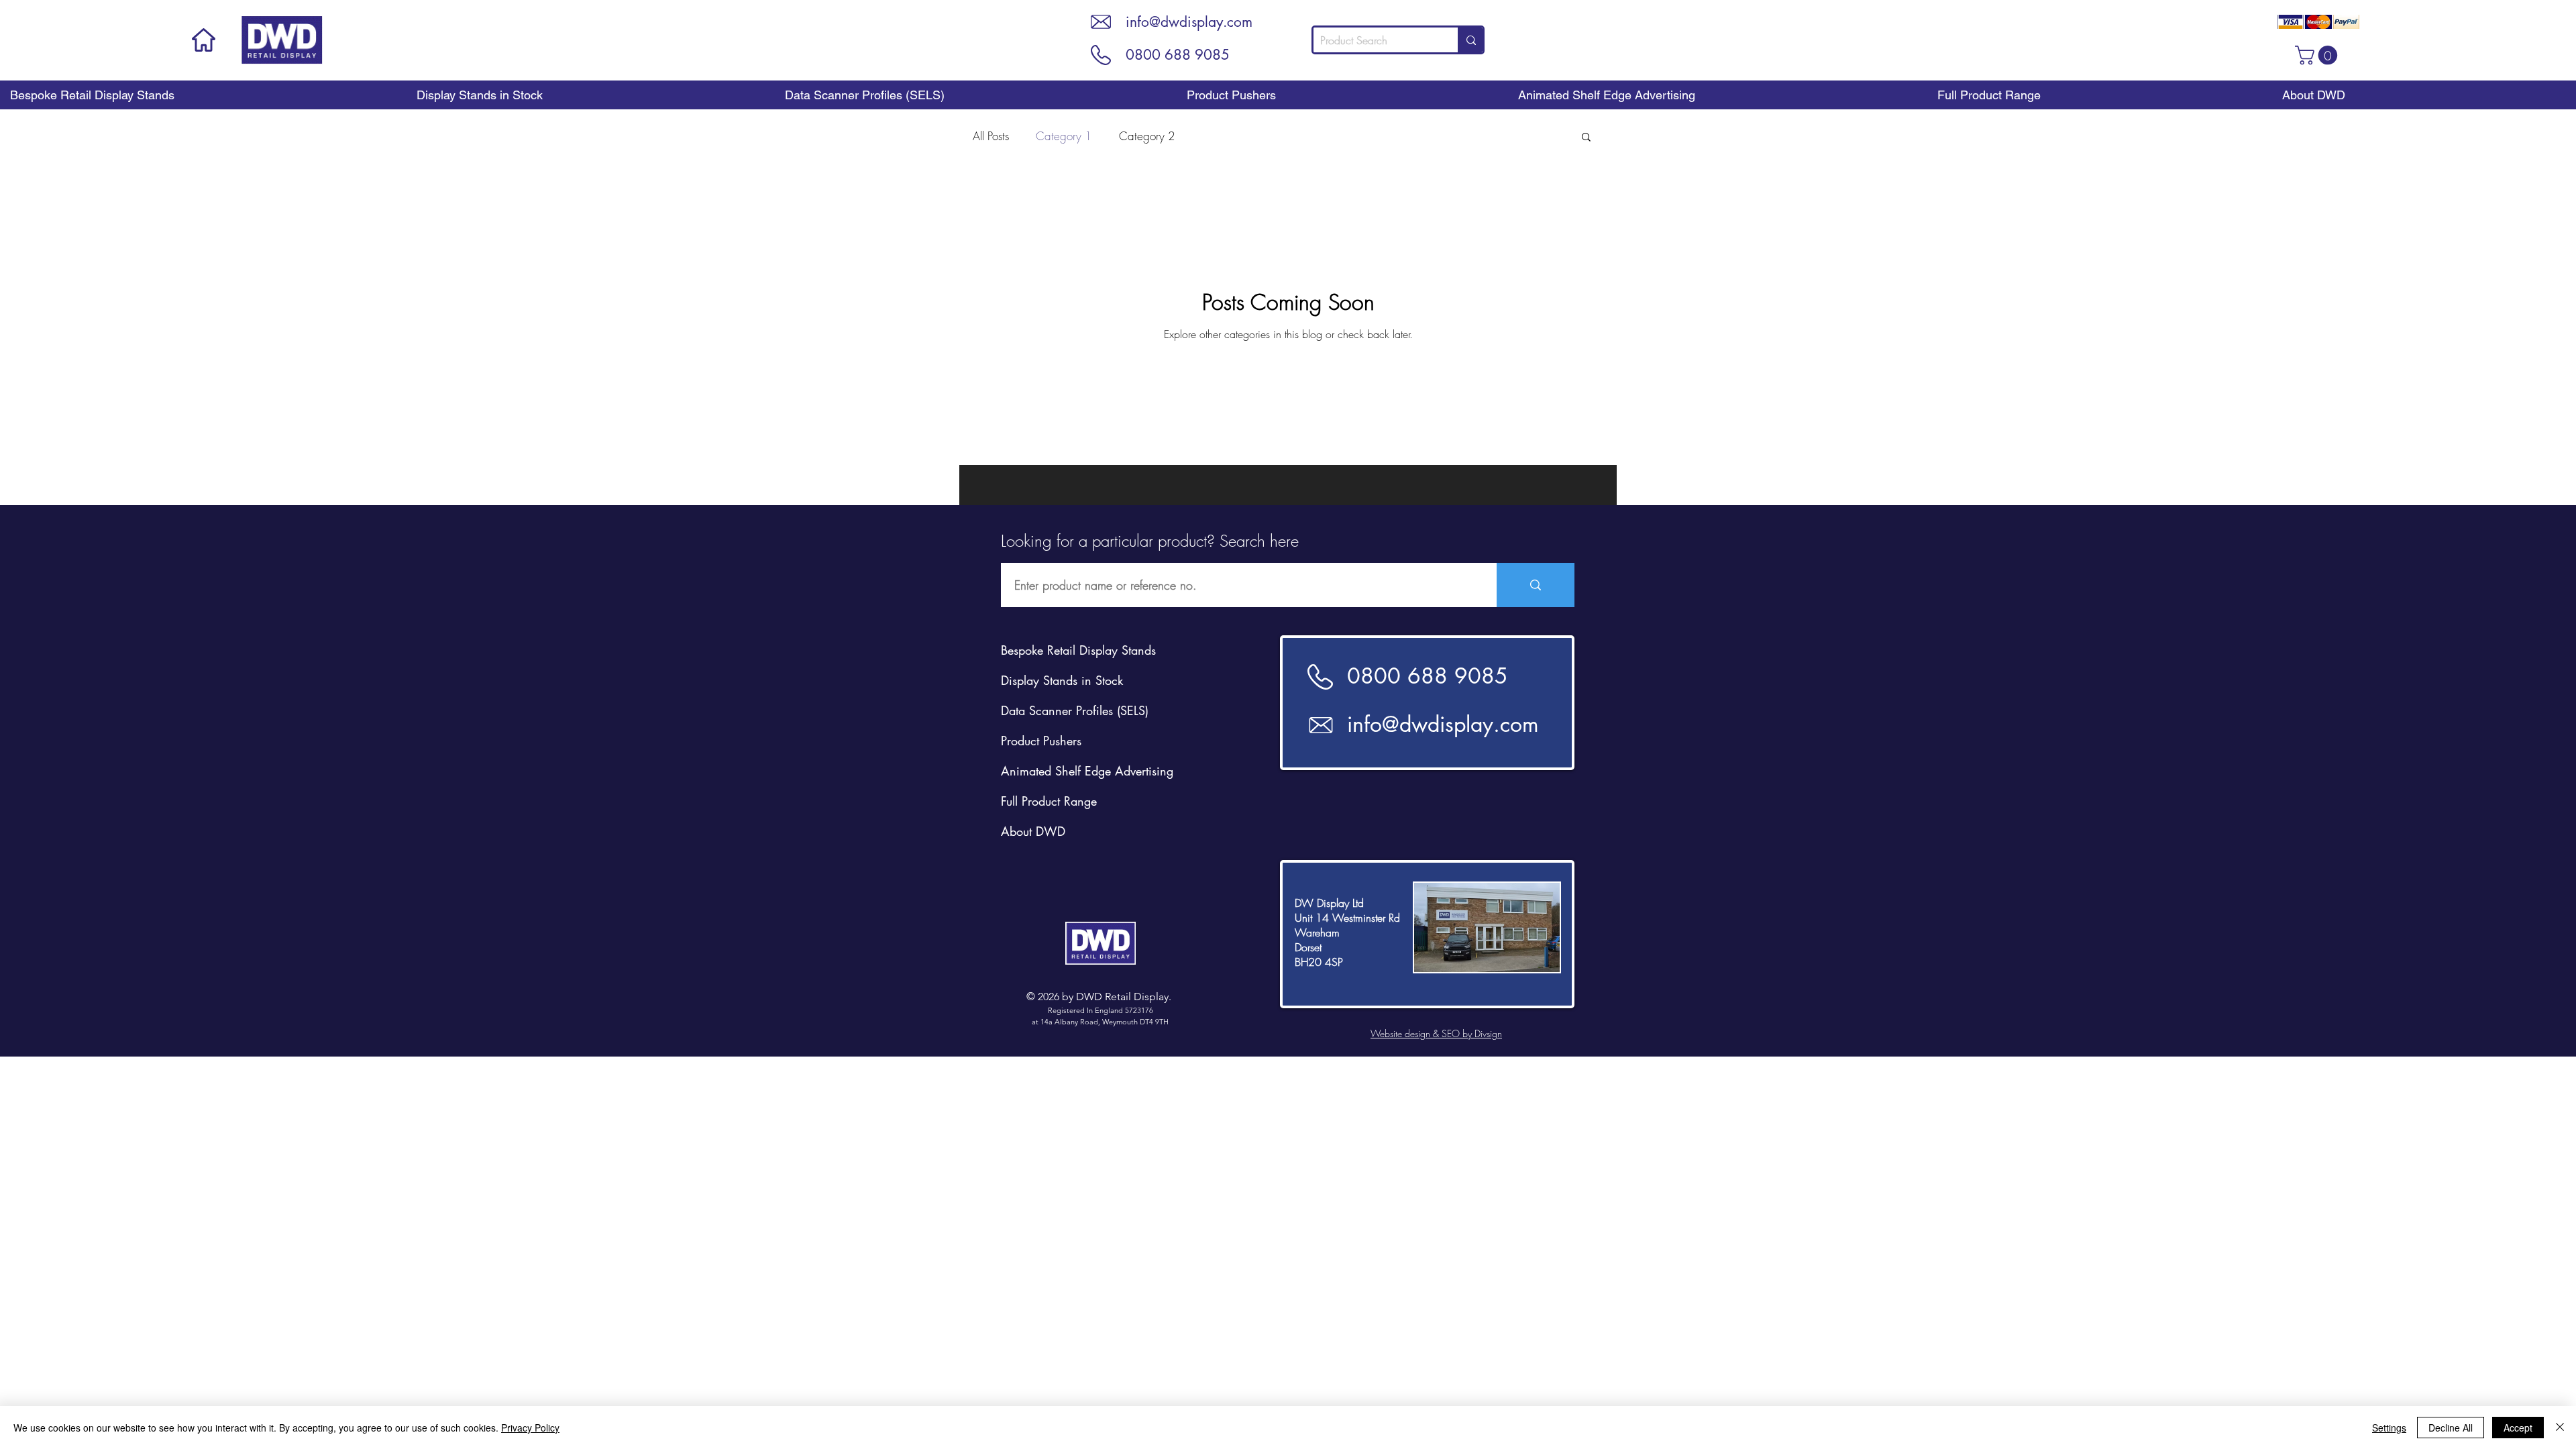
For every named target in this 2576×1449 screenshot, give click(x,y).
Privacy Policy (530, 1428)
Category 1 (1064, 136)
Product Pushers (1041, 741)
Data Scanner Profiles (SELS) (1075, 710)
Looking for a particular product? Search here (1150, 541)
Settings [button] (2389, 1428)
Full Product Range (1049, 801)
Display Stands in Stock (1062, 680)
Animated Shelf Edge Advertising (1087, 771)
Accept (2518, 1428)
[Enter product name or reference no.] (1536, 585)
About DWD (1033, 831)
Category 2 (1147, 136)
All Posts (991, 136)
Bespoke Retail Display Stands (1078, 650)
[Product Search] (1470, 40)
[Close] (2560, 1428)
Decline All (2451, 1428)
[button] (2318, 55)
